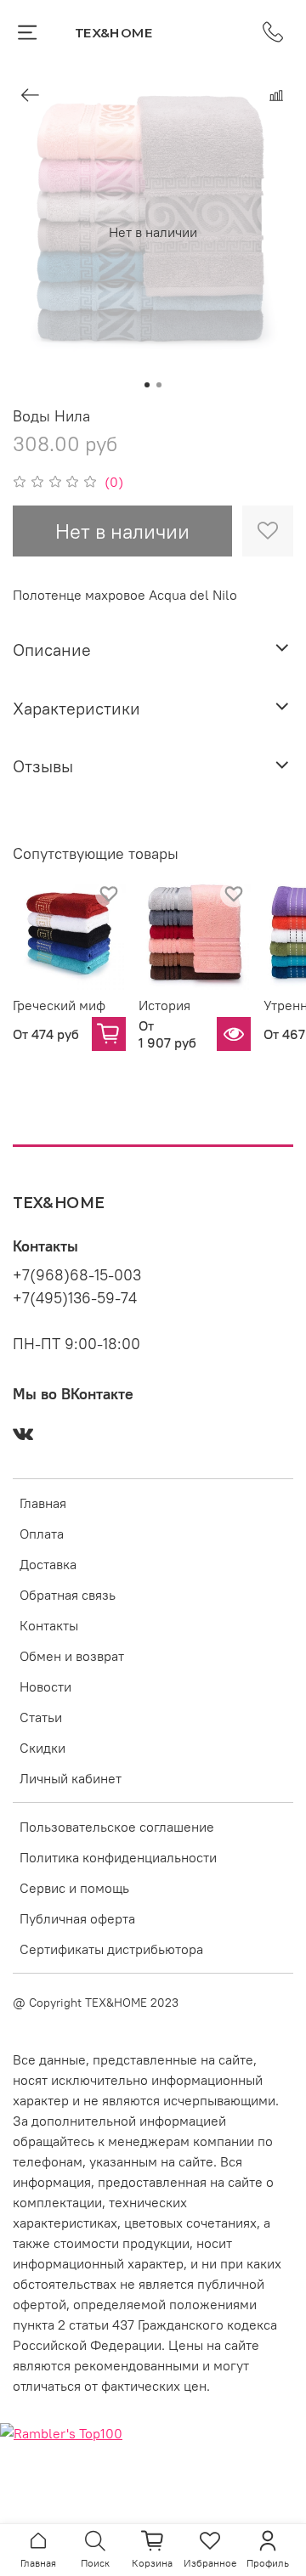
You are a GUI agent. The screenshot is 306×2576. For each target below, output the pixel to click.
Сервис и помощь (74, 1888)
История (164, 1004)
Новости (45, 1686)
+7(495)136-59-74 (75, 1298)
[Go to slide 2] (159, 385)
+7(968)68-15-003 (77, 1275)
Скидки (42, 1748)
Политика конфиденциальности (118, 1857)
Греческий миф (59, 1004)
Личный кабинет (71, 1778)
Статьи (41, 1717)
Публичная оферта (77, 1918)
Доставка (48, 1564)
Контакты (49, 1625)
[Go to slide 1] (147, 385)
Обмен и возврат (72, 1656)
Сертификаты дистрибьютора (111, 1949)
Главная (43, 1503)
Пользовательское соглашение (117, 1827)
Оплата (42, 1534)
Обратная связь (68, 1595)
